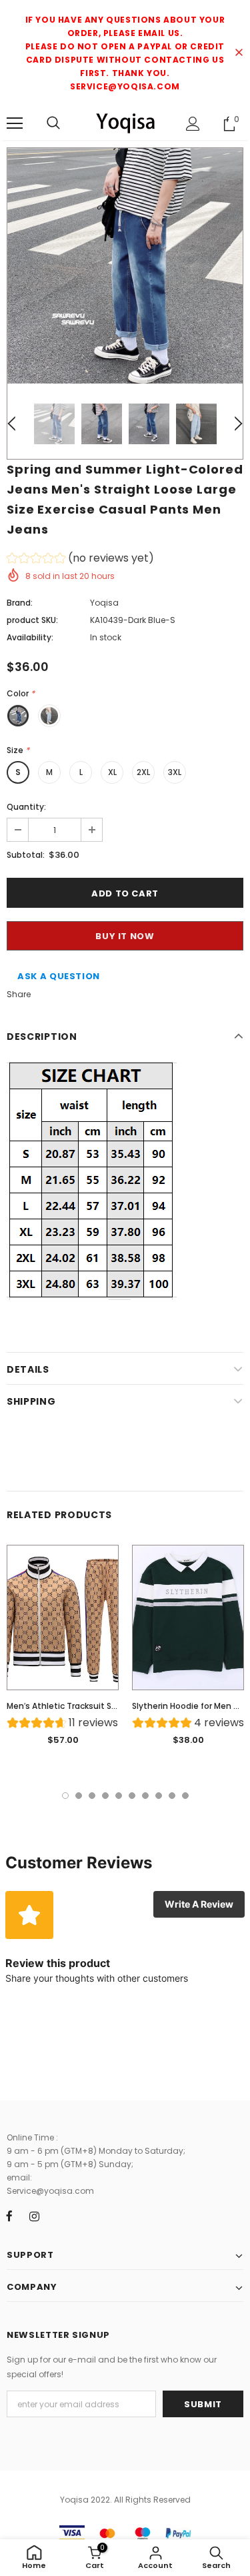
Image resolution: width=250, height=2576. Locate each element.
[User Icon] (193, 124)
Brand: (20, 603)
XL (112, 772)
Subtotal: (26, 855)
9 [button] (172, 1796)
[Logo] (125, 123)
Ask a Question (59, 976)
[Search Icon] (53, 123)
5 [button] (119, 1796)
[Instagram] (34, 2216)
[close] (239, 53)
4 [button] (105, 1796)
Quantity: (26, 807)
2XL (143, 772)
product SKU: (32, 620)
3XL (175, 772)
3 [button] (92, 1796)
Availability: (30, 637)
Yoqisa (104, 603)
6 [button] (132, 1796)
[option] (125, 266)
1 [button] (65, 1796)
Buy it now (125, 936)
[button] (80, 560)
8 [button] (159, 1796)
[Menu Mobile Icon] (15, 123)
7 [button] (145, 1796)
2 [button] (79, 1796)
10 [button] (185, 1796)
